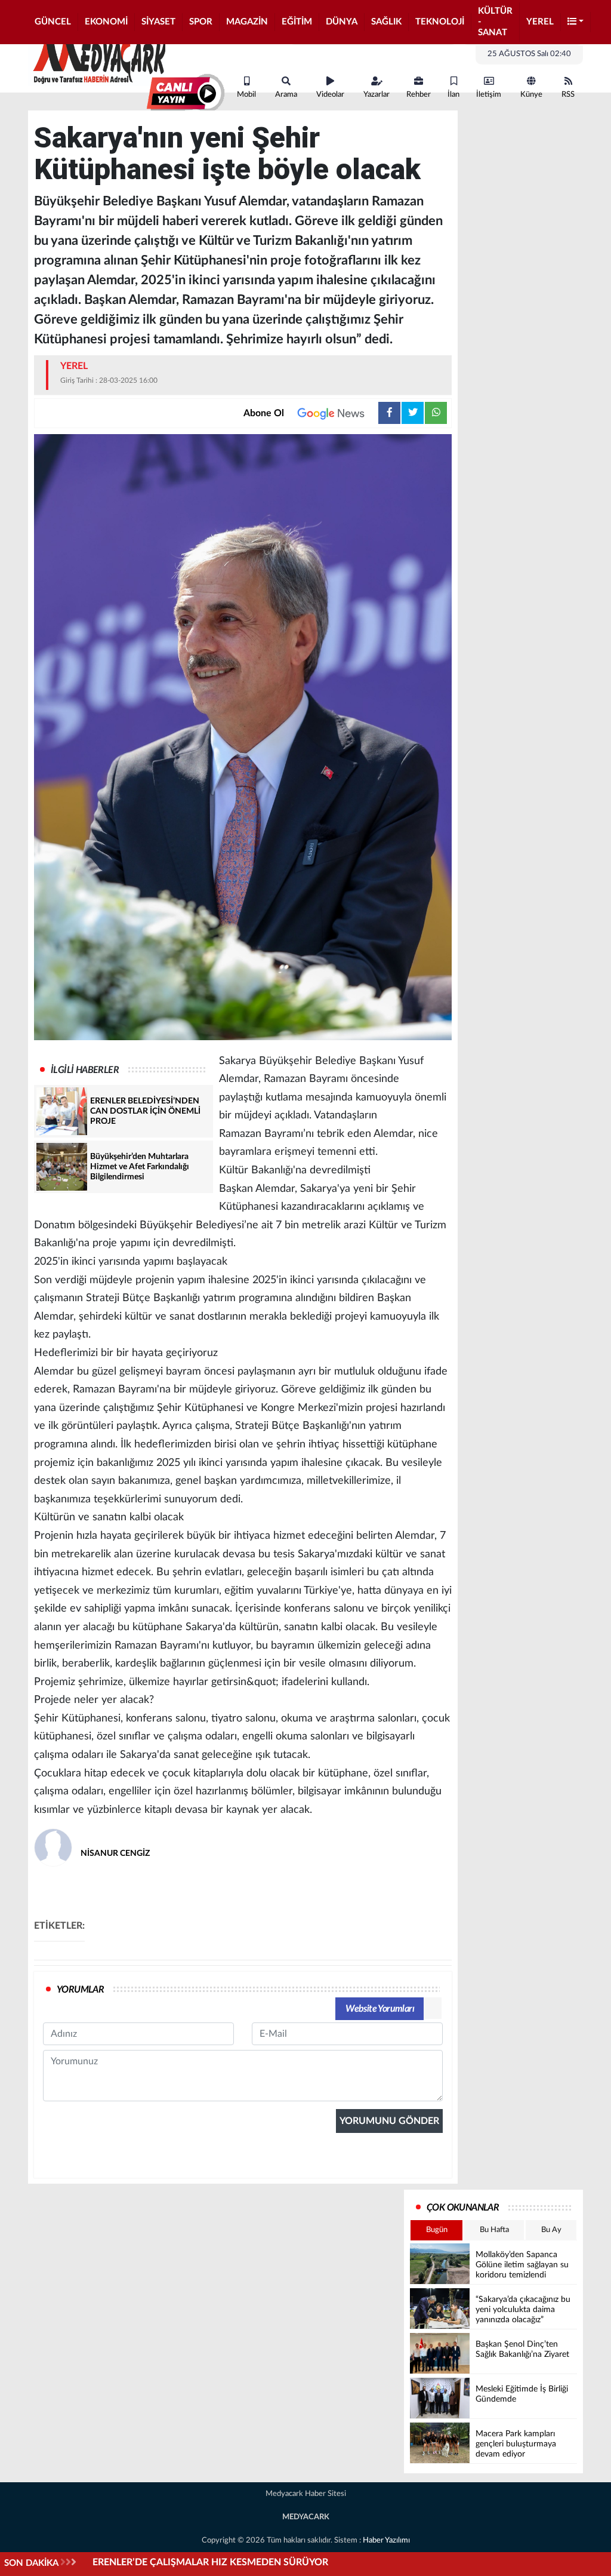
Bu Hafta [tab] (494, 2230)
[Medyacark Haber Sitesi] (97, 59)
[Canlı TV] (186, 94)
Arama (286, 95)
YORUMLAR (80, 1990)
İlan (453, 95)
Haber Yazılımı (386, 2540)
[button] (576, 22)
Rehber (419, 95)
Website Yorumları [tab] (380, 2009)
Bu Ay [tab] (551, 2230)
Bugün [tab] (437, 2230)
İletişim (489, 95)
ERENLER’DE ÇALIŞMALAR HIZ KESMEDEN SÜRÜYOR (210, 2562)
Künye (531, 95)
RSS (568, 95)
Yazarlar (377, 95)
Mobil (246, 95)
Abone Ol (264, 413)
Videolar (330, 95)
